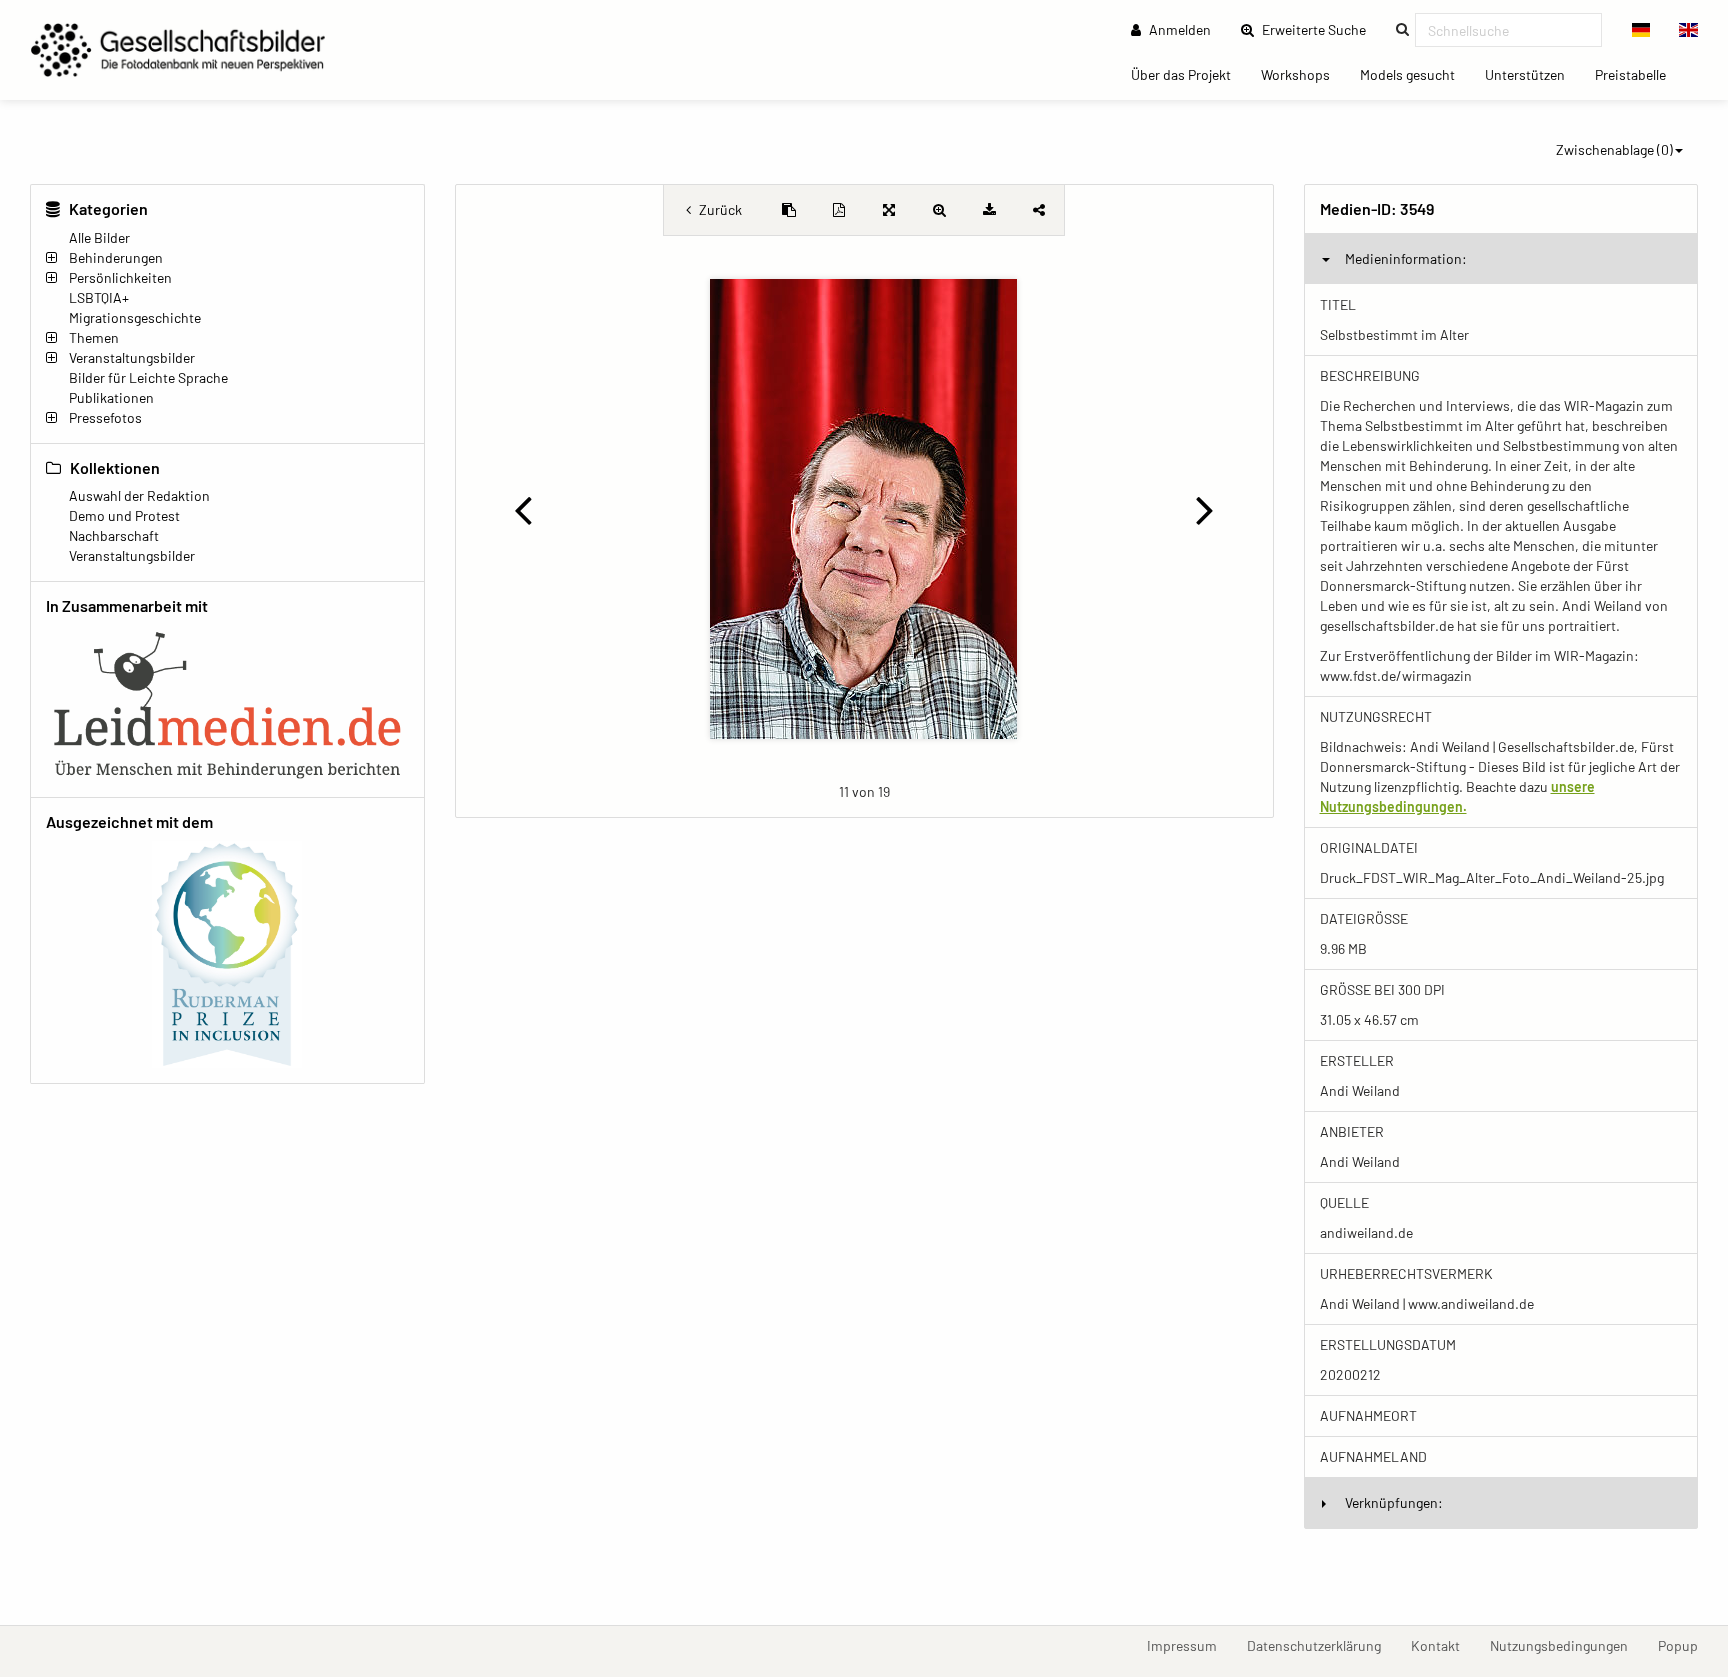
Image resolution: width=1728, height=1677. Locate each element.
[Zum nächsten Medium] (1205, 509)
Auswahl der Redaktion (139, 495)
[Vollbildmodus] (889, 210)
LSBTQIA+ (99, 297)
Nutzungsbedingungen (1566, 1645)
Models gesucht (1415, 74)
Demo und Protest (124, 515)
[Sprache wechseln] (1641, 30)
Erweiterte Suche (1320, 29)
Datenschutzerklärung (1321, 1645)
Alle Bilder (99, 237)
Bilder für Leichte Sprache (148, 377)
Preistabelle (1638, 74)
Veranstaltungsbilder (132, 357)
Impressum (1189, 1645)
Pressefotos (105, 417)
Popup (1685, 1645)
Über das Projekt (1188, 74)
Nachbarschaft (114, 535)
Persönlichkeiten (120, 277)
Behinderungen (116, 257)
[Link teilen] (1039, 210)
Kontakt (1443, 1645)
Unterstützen (1532, 74)
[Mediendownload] (989, 210)
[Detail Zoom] (939, 210)
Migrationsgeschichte (135, 317)
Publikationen (111, 397)
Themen (94, 337)
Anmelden (1178, 29)
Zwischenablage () (1614, 149)
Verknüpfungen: (1394, 1502)
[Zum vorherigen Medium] (523, 509)
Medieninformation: (1406, 258)
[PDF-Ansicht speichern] (839, 210)
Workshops (1303, 74)
